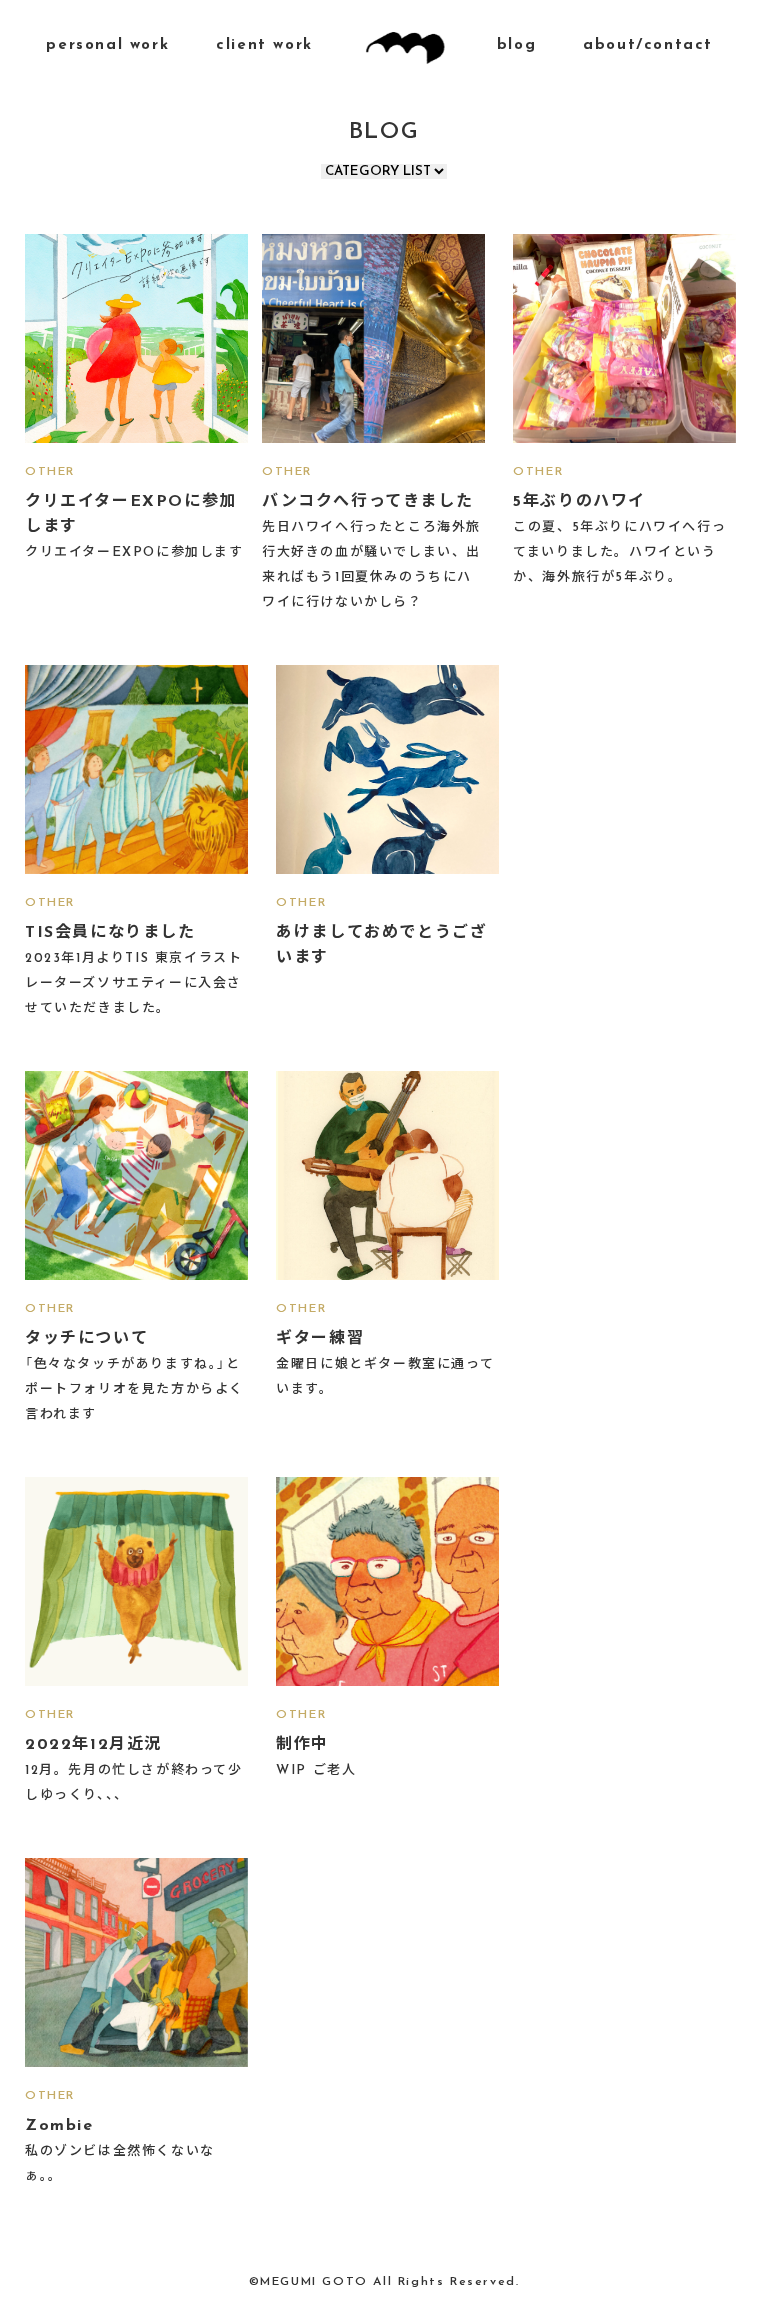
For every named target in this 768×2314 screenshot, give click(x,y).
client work (264, 45)
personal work (107, 45)
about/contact (648, 45)
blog (516, 45)
